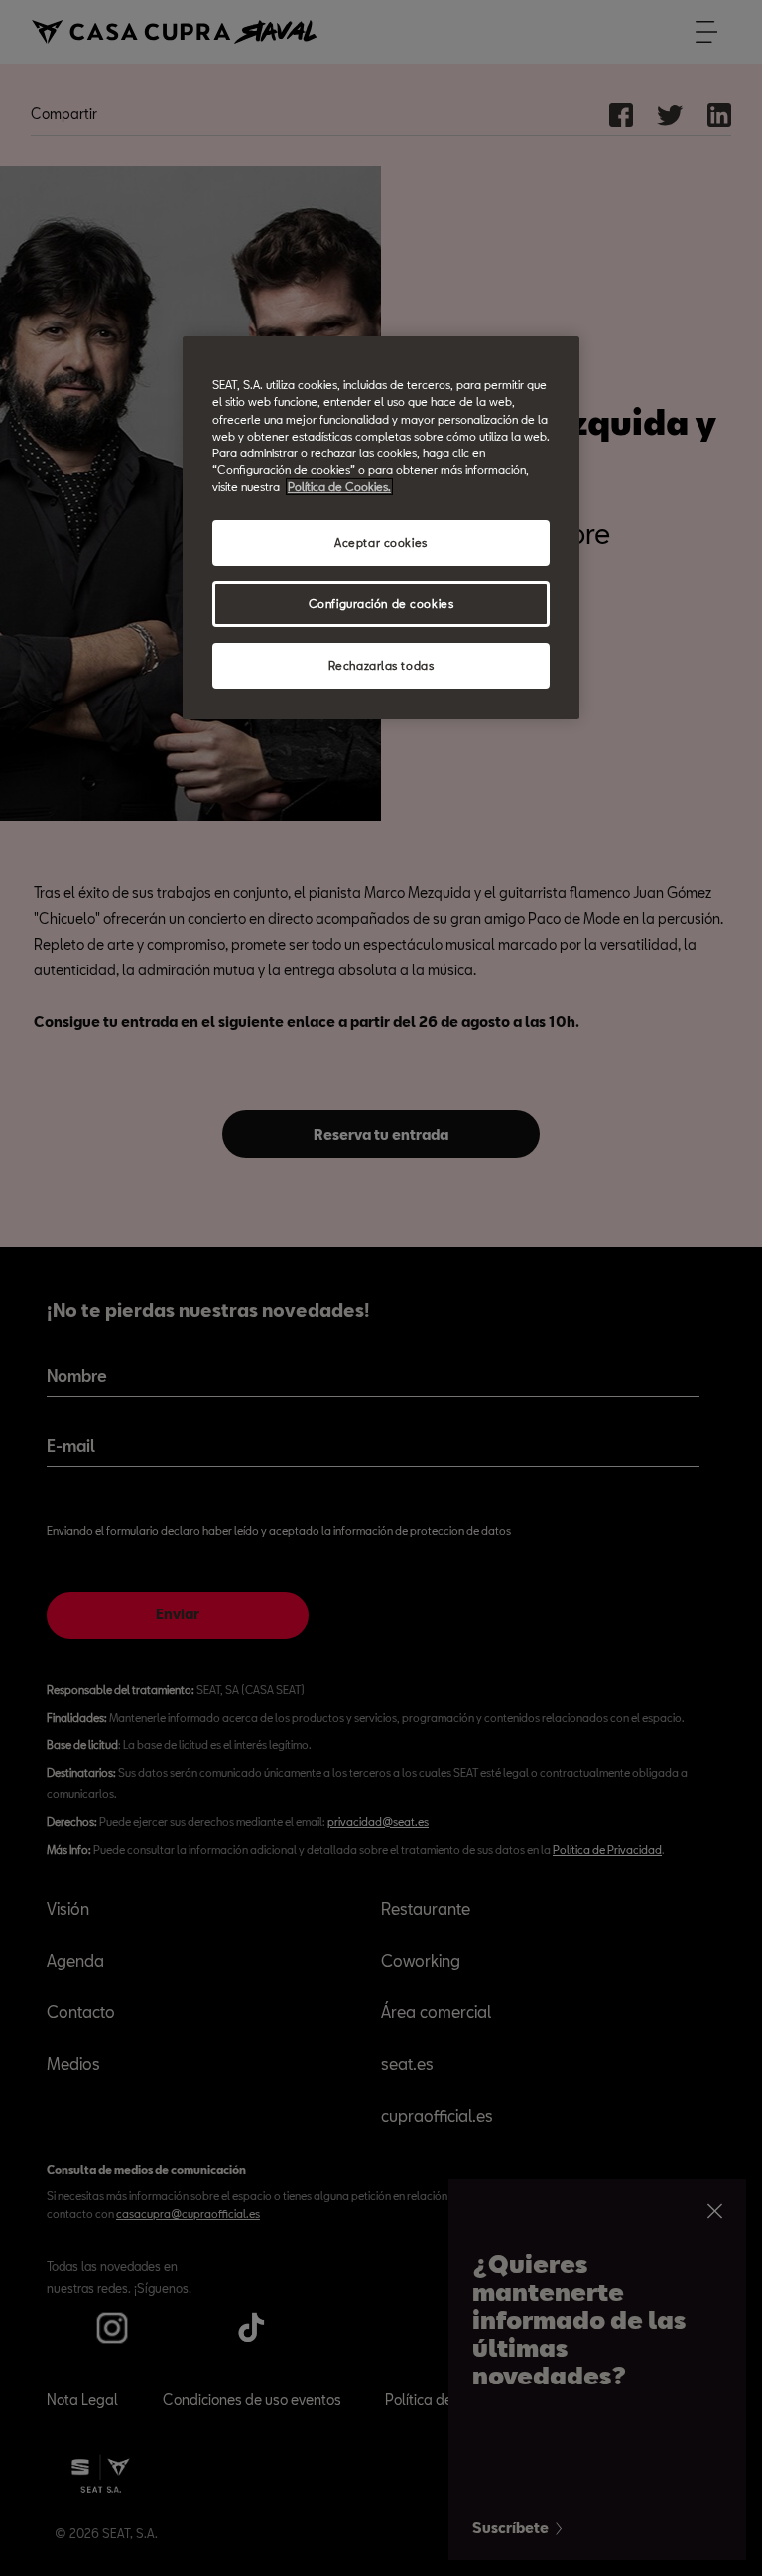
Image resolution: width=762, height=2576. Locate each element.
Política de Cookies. (339, 487)
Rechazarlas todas (381, 665)
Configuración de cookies (381, 604)
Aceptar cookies (381, 542)
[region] (381, 527)
